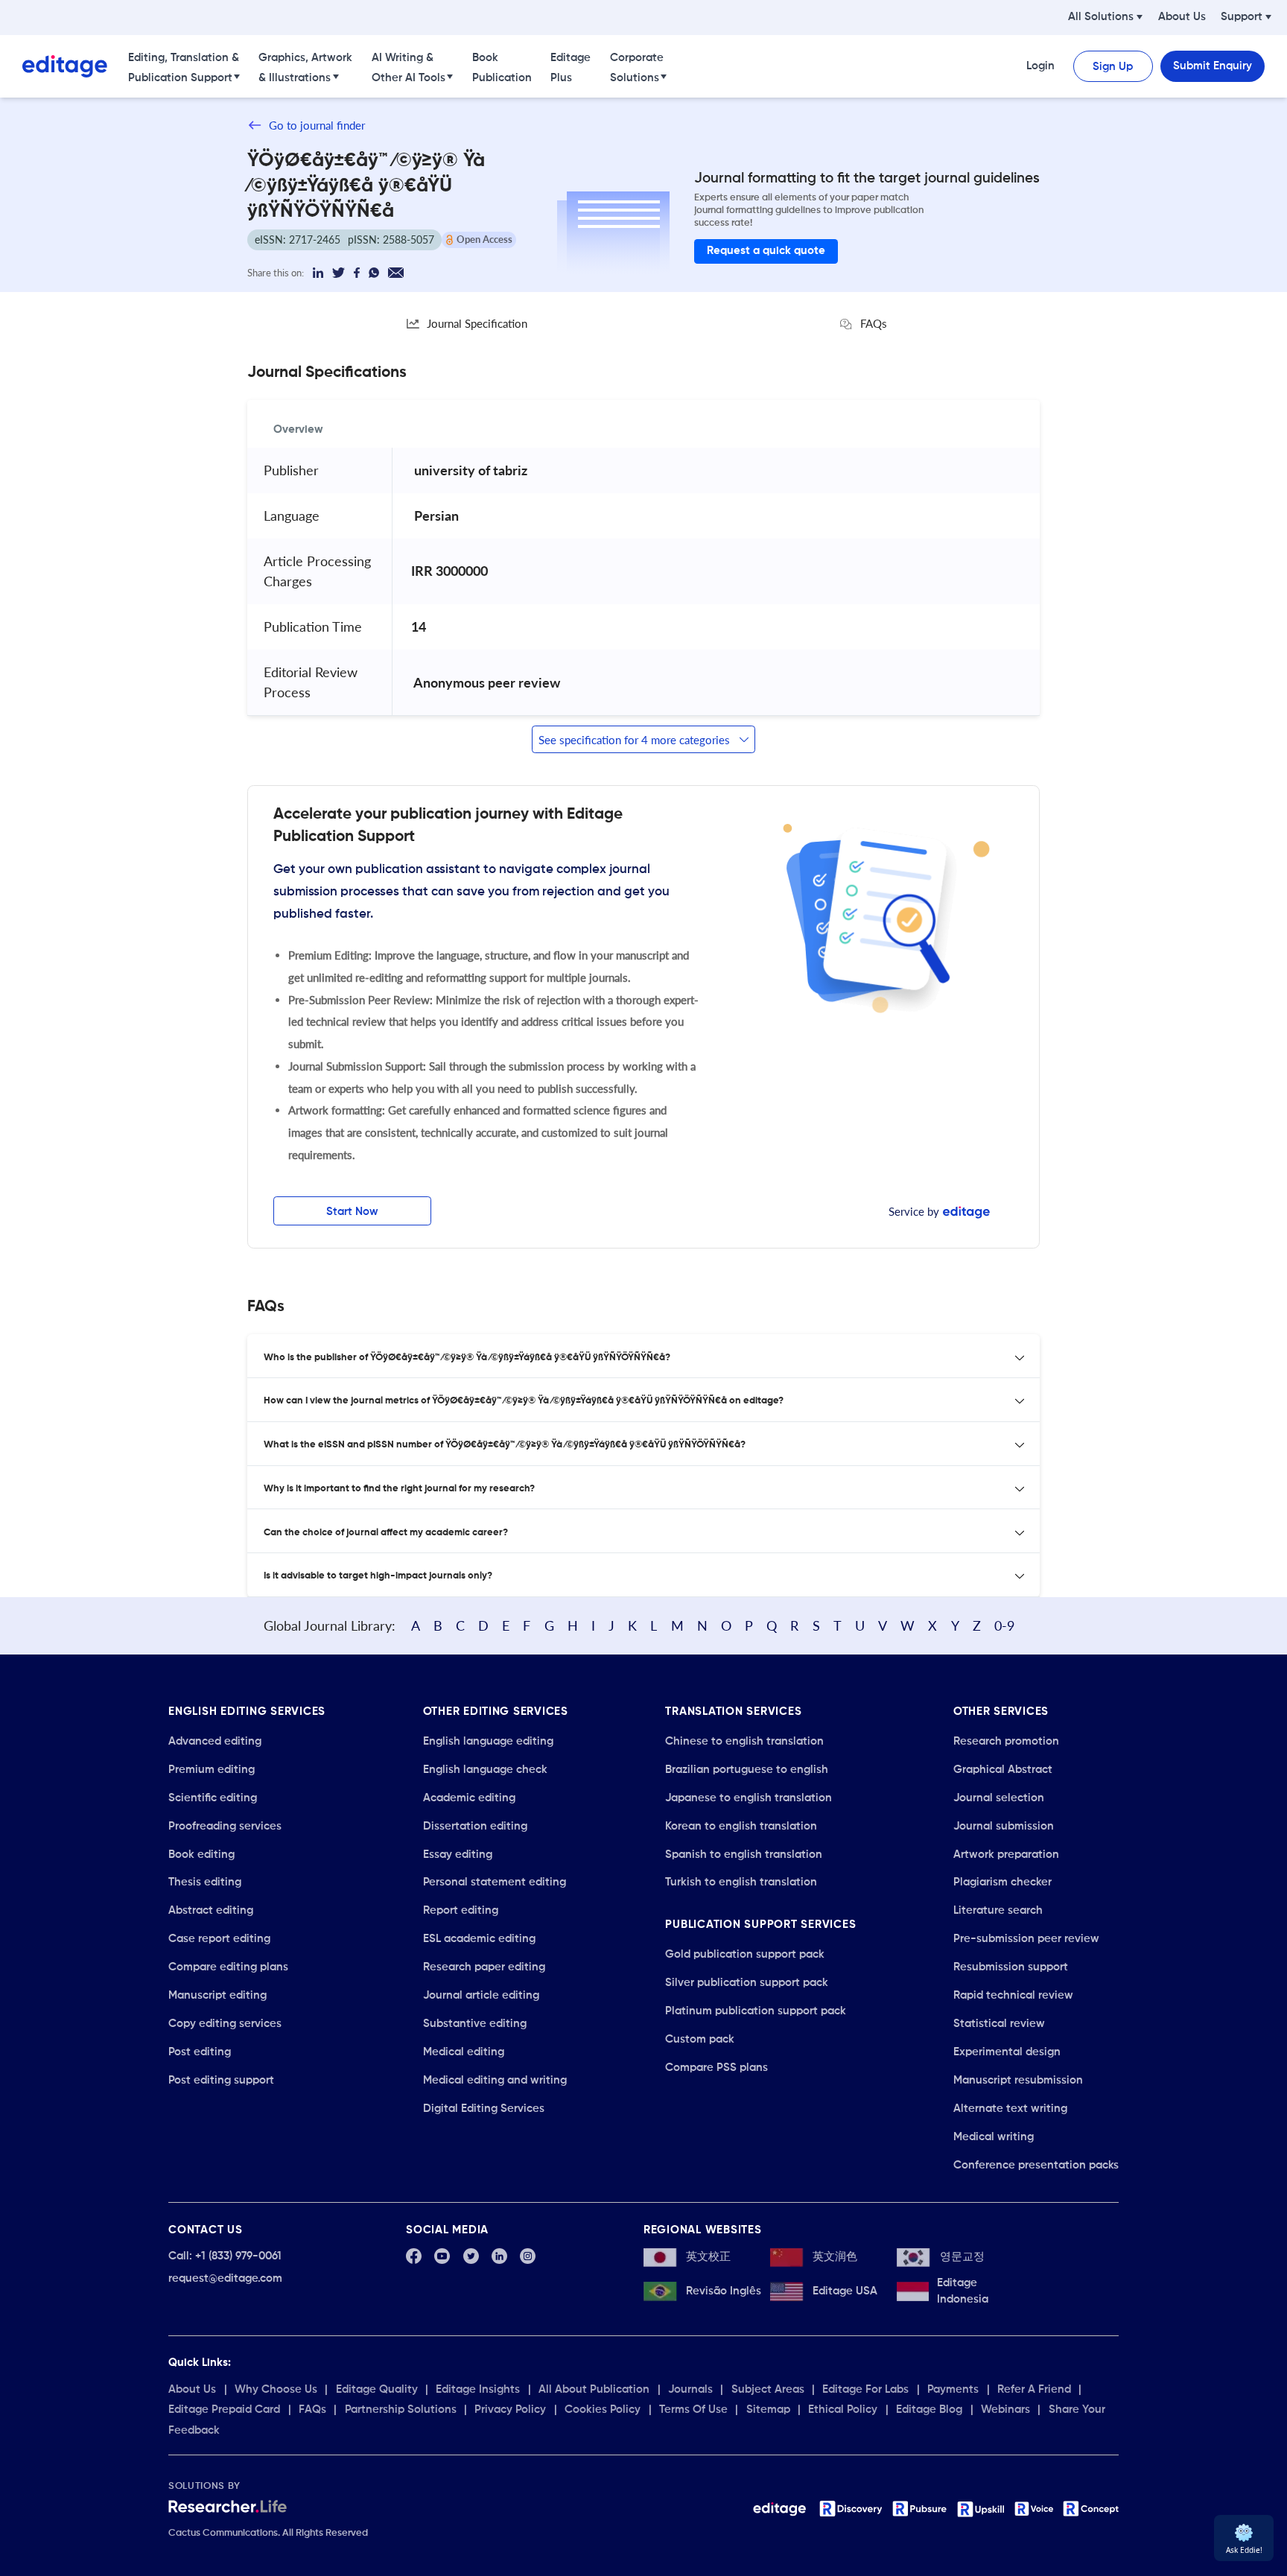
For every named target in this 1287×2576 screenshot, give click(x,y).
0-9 (1004, 1625)
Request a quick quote (766, 251)
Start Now (352, 1212)
